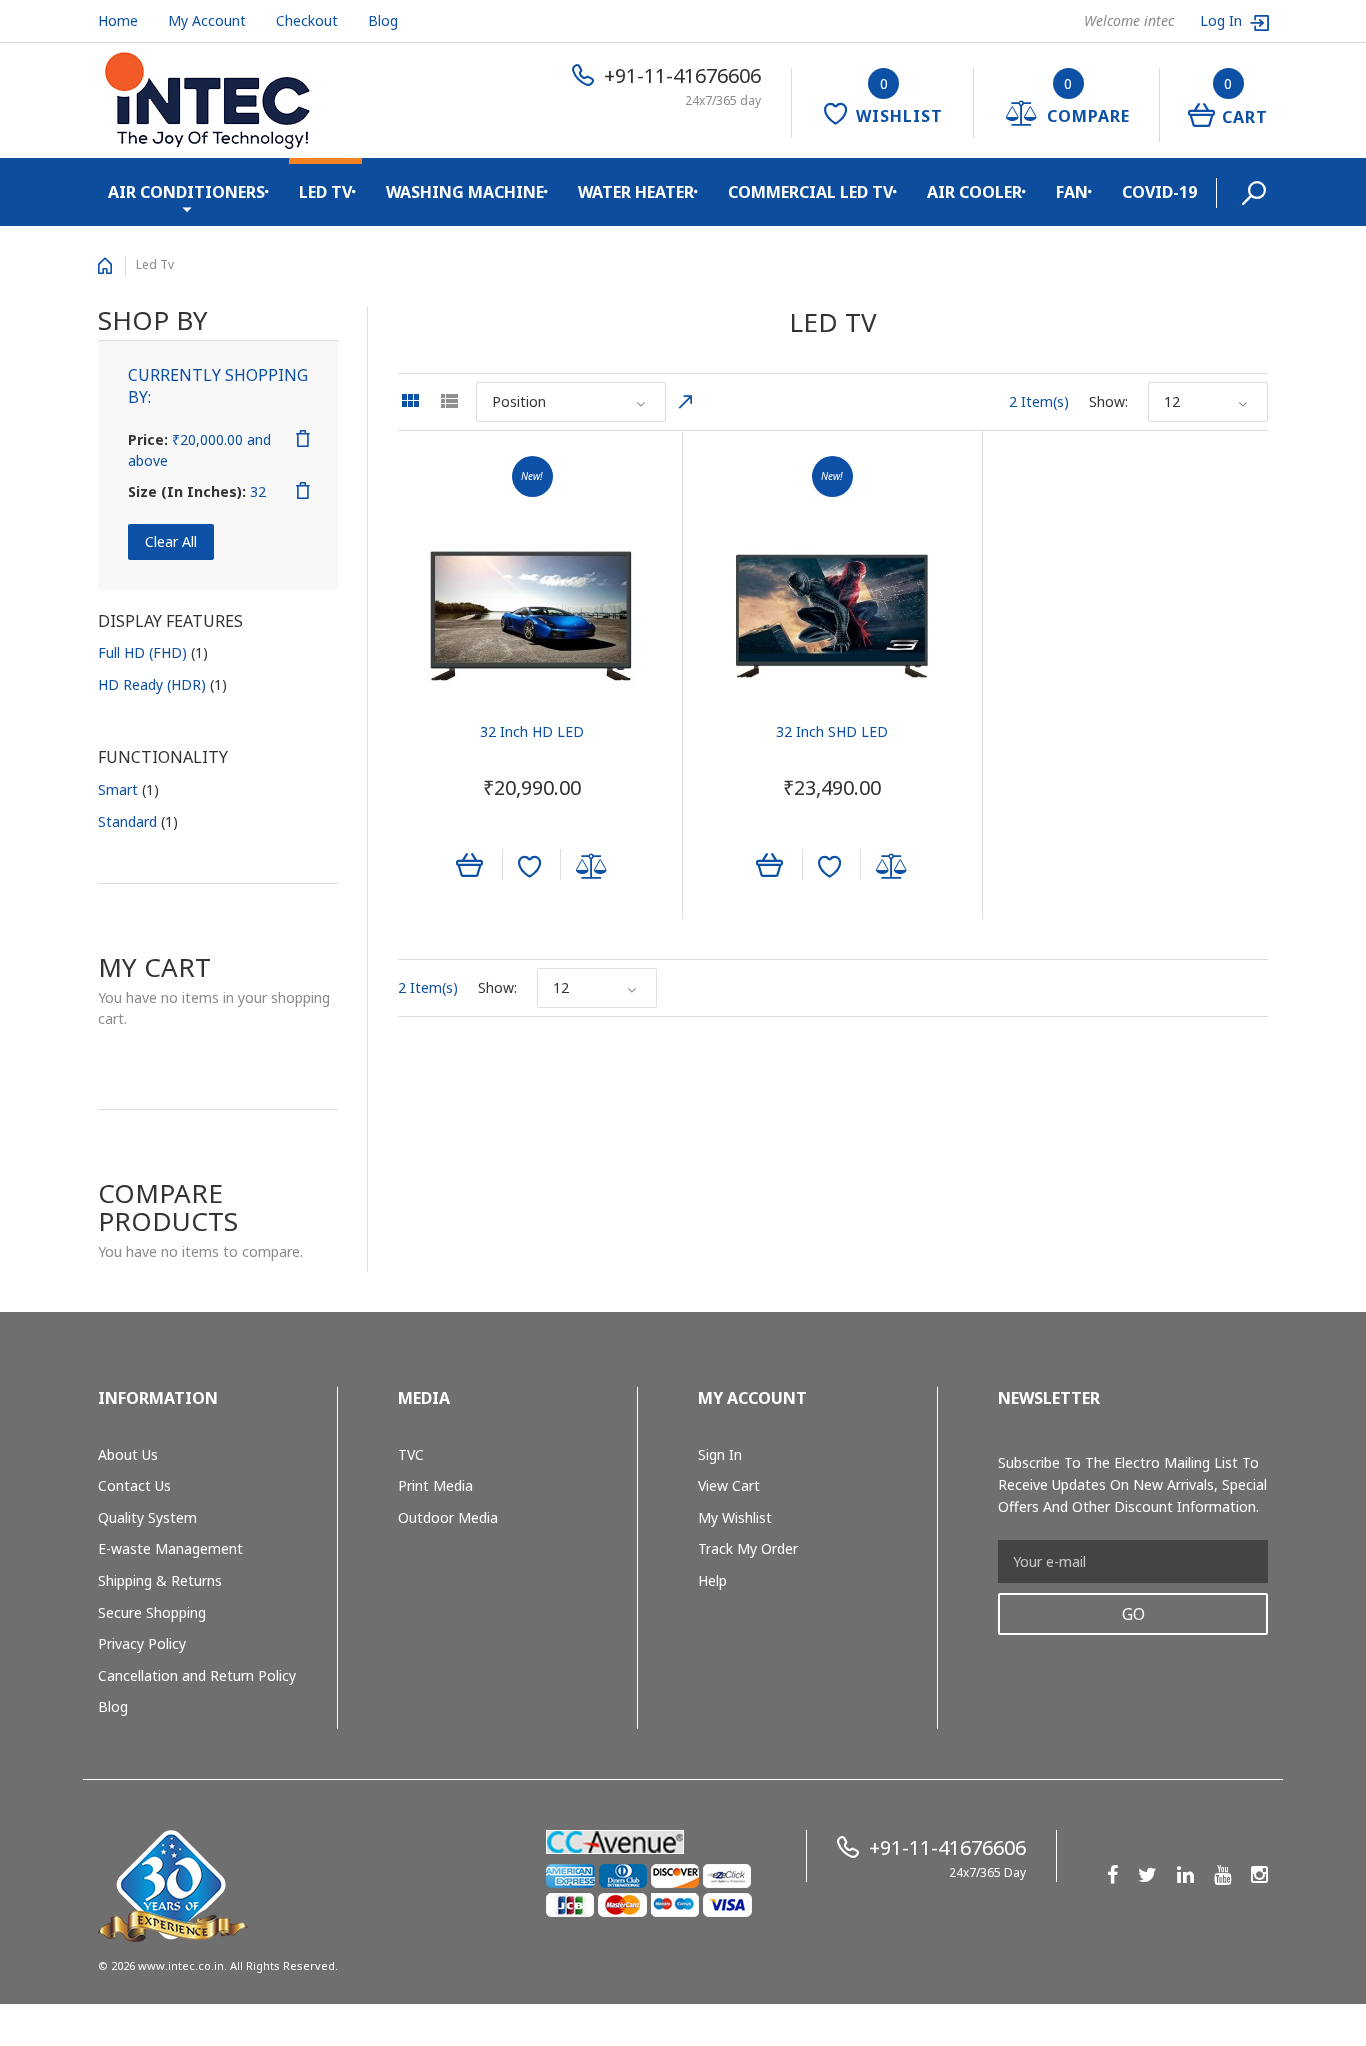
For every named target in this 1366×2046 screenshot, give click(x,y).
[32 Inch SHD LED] (832, 616)
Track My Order (748, 1548)
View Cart (729, 1485)
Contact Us (134, 1485)
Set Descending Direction (686, 402)
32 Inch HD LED (532, 731)
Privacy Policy (142, 1643)
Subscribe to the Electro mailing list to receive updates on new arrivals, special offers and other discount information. (1132, 1484)
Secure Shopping (152, 1612)
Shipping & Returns (160, 1580)
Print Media (435, 1485)
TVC (411, 1454)
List (449, 401)
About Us (128, 1454)
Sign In (720, 1454)
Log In (1223, 20)
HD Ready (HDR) (162, 684)
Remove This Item (303, 439)
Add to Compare (592, 867)
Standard (138, 821)
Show (1107, 401)
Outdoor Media (448, 1517)
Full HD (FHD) (153, 652)
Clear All (171, 541)
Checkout (307, 20)
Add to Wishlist (529, 867)
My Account (207, 20)
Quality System (147, 1517)
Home (118, 20)
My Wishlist (735, 1517)
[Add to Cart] (469, 863)
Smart (128, 789)
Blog (383, 20)
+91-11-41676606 (682, 75)
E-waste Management (170, 1548)
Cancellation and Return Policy (197, 1675)
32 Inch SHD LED (832, 731)
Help (712, 1580)
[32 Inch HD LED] (532, 616)
